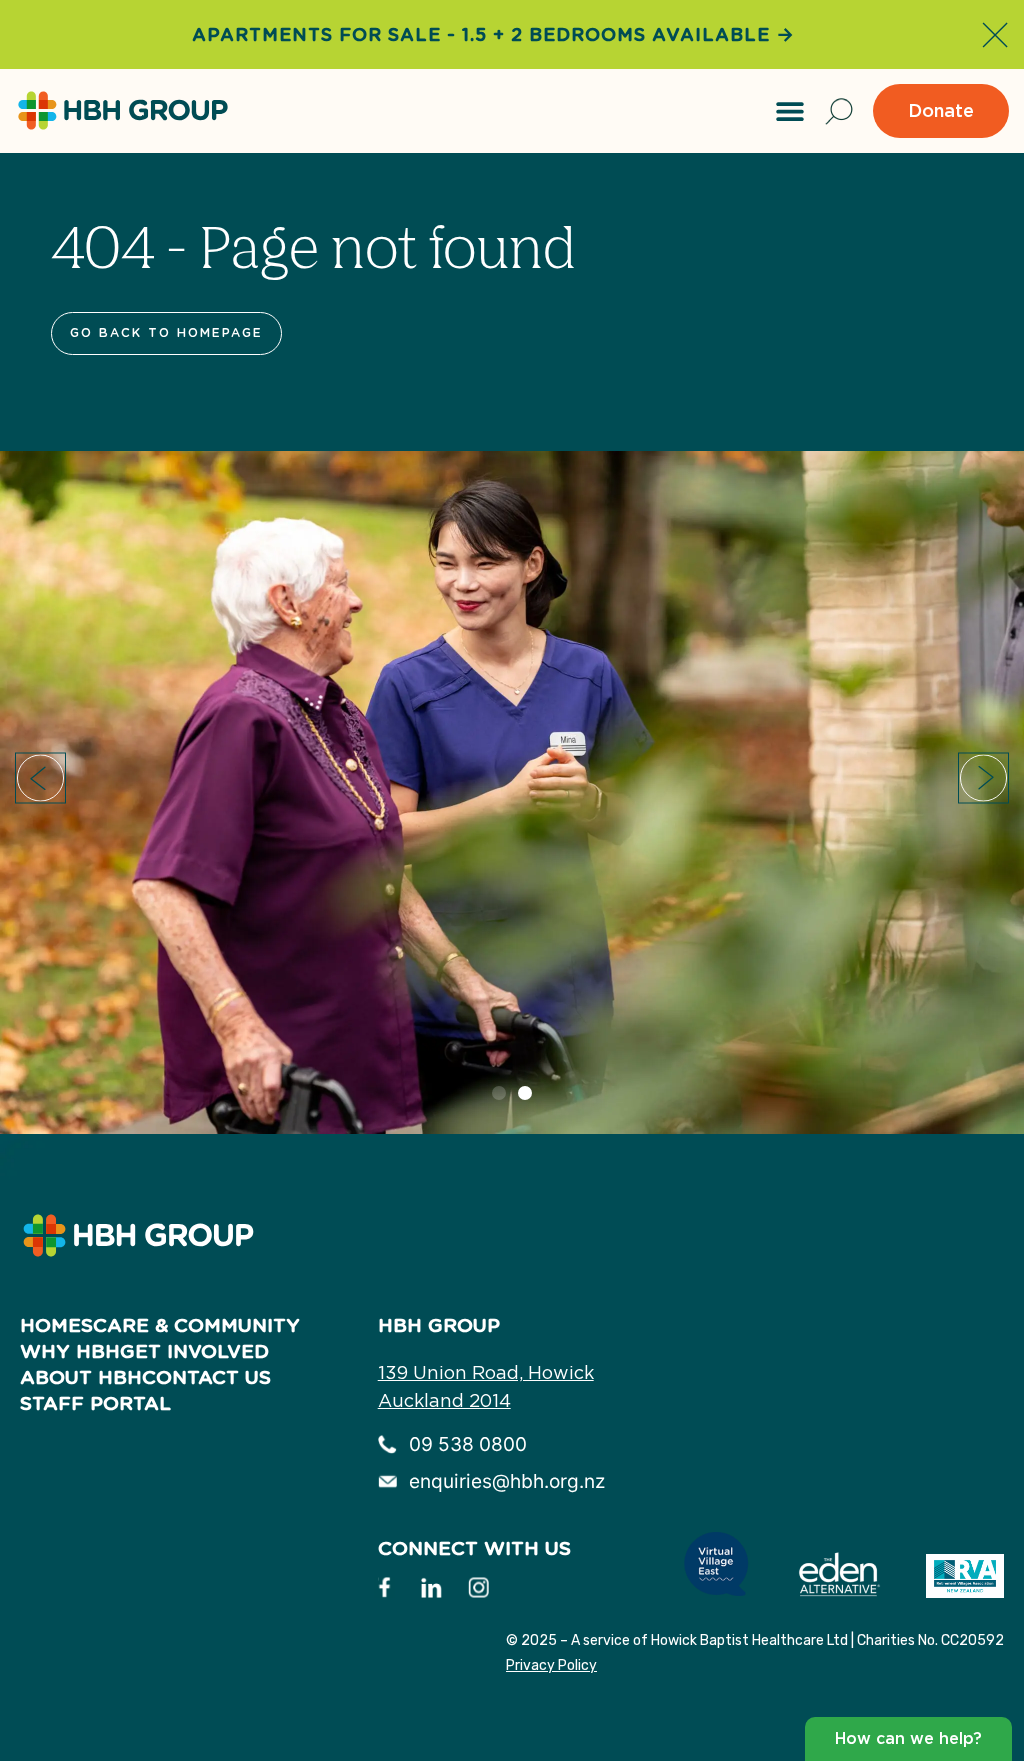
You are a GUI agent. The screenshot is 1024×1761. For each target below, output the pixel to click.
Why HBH (70, 1351)
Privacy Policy (551, 1665)
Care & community (196, 1325)
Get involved (194, 1351)
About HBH (81, 1377)
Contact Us (206, 1377)
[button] (790, 111)
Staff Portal (95, 1403)
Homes (56, 1325)
